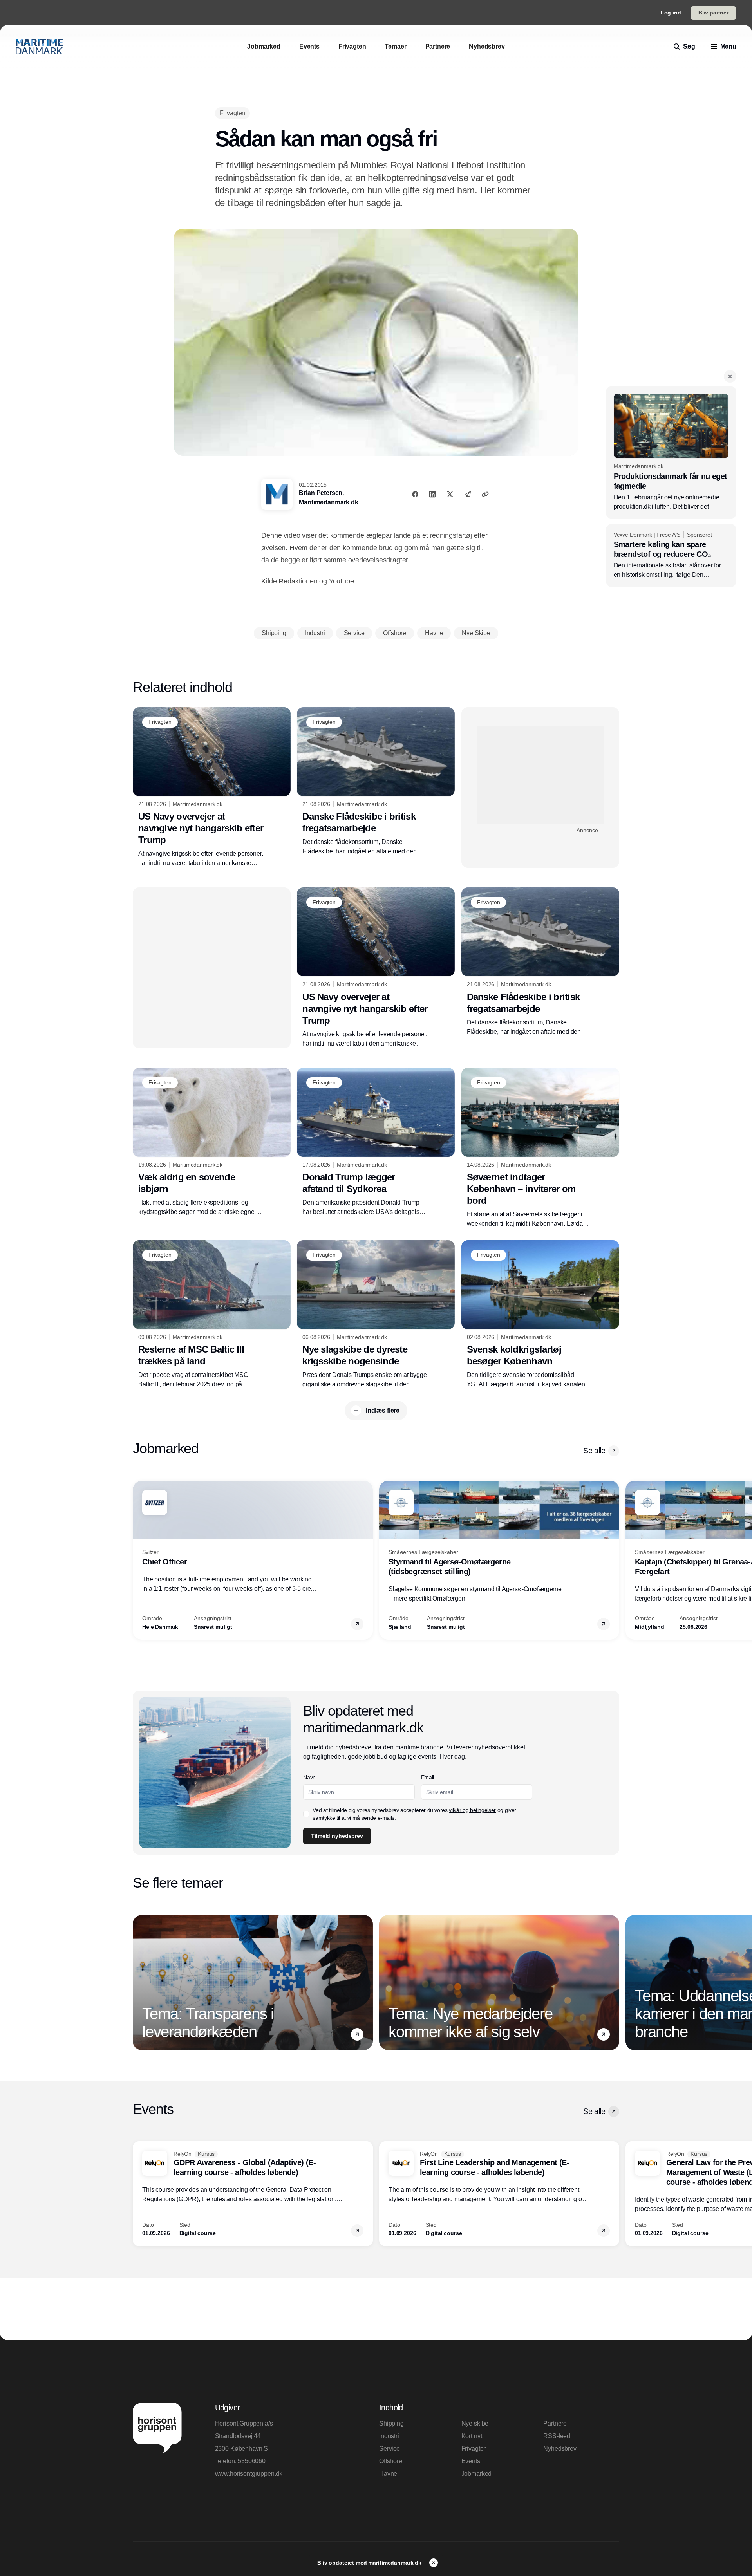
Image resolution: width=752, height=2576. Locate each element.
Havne (388, 2474)
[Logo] (39, 47)
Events (471, 2461)
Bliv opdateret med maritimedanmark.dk (370, 2563)
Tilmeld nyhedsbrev (337, 1836)
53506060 (252, 2461)
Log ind (671, 13)
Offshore (391, 2461)
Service (390, 2449)
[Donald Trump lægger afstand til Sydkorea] (376, 1142)
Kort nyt (472, 2436)
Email (428, 1777)
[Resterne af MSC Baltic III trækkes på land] (212, 1315)
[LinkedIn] (432, 494)
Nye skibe (475, 2423)
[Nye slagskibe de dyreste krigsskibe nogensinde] (376, 1315)
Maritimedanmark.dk (328, 502)
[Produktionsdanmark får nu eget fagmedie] (671, 453)
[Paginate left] (139, 1560)
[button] (730, 376)
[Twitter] (450, 494)
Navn (309, 1777)
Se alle (594, 1451)
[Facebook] (415, 494)
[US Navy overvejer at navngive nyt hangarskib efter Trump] (212, 788)
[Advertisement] (540, 775)
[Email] (468, 494)
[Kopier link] (485, 494)
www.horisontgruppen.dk (249, 2474)
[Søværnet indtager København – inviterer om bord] (540, 1148)
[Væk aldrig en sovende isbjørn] (212, 1142)
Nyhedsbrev (560, 2449)
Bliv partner (713, 13)
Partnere (555, 2423)
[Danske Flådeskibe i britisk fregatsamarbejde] (376, 782)
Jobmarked (477, 2474)
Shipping (391, 2423)
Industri (389, 2436)
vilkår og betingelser (472, 1810)
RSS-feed (557, 2436)
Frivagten (474, 2449)
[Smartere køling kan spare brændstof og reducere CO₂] (671, 556)
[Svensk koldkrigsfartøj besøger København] (540, 1315)
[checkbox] (306, 1814)
